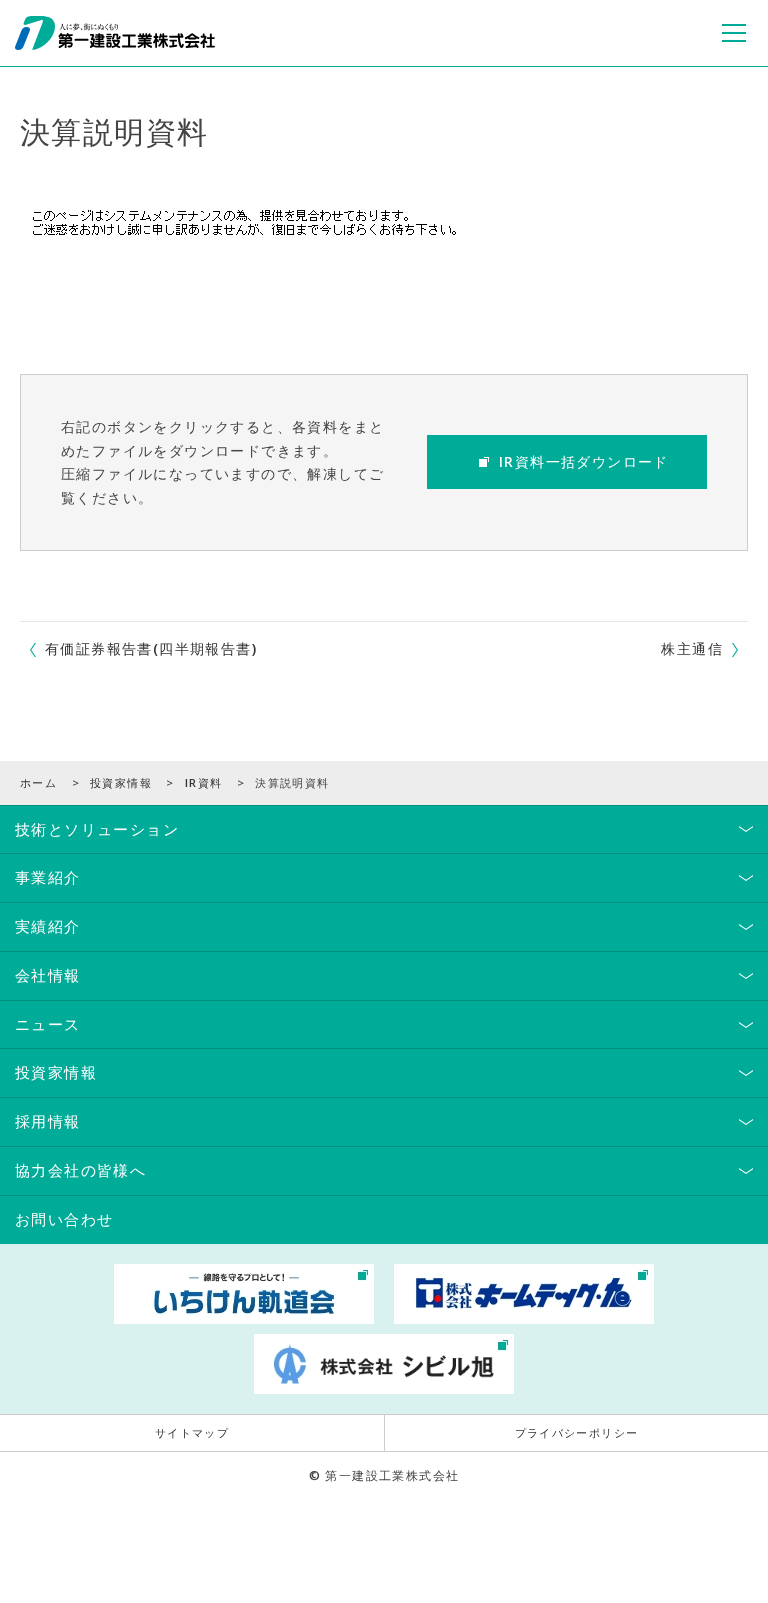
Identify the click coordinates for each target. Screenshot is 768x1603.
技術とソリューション (97, 829)
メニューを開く (734, 33)
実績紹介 (48, 926)
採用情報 (48, 1121)
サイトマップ (192, 1433)
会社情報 (48, 975)
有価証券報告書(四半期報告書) (151, 648)
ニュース (48, 1024)
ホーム (38, 782)
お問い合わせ (64, 1219)
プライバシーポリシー (577, 1433)
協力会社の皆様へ (80, 1170)
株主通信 (692, 648)
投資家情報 (121, 782)
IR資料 (204, 782)
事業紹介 (48, 877)
